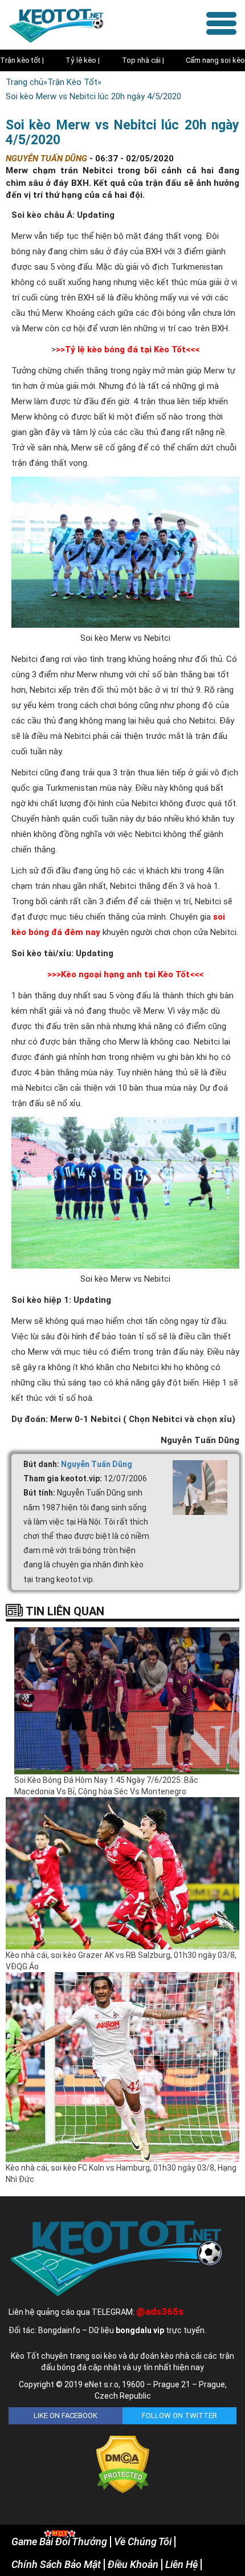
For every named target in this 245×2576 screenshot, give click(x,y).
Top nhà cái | (143, 60)
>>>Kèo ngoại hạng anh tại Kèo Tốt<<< (125, 974)
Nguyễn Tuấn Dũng (97, 1464)
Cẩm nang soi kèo (215, 60)
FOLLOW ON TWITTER (179, 2415)
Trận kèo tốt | (22, 60)
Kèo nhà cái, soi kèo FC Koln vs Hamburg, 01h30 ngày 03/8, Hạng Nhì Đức (121, 2173)
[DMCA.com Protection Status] (123, 2464)
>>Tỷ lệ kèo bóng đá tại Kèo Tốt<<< (128, 350)
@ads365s (160, 2311)
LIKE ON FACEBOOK (66, 2415)
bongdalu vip (140, 2330)
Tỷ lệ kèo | (83, 60)
